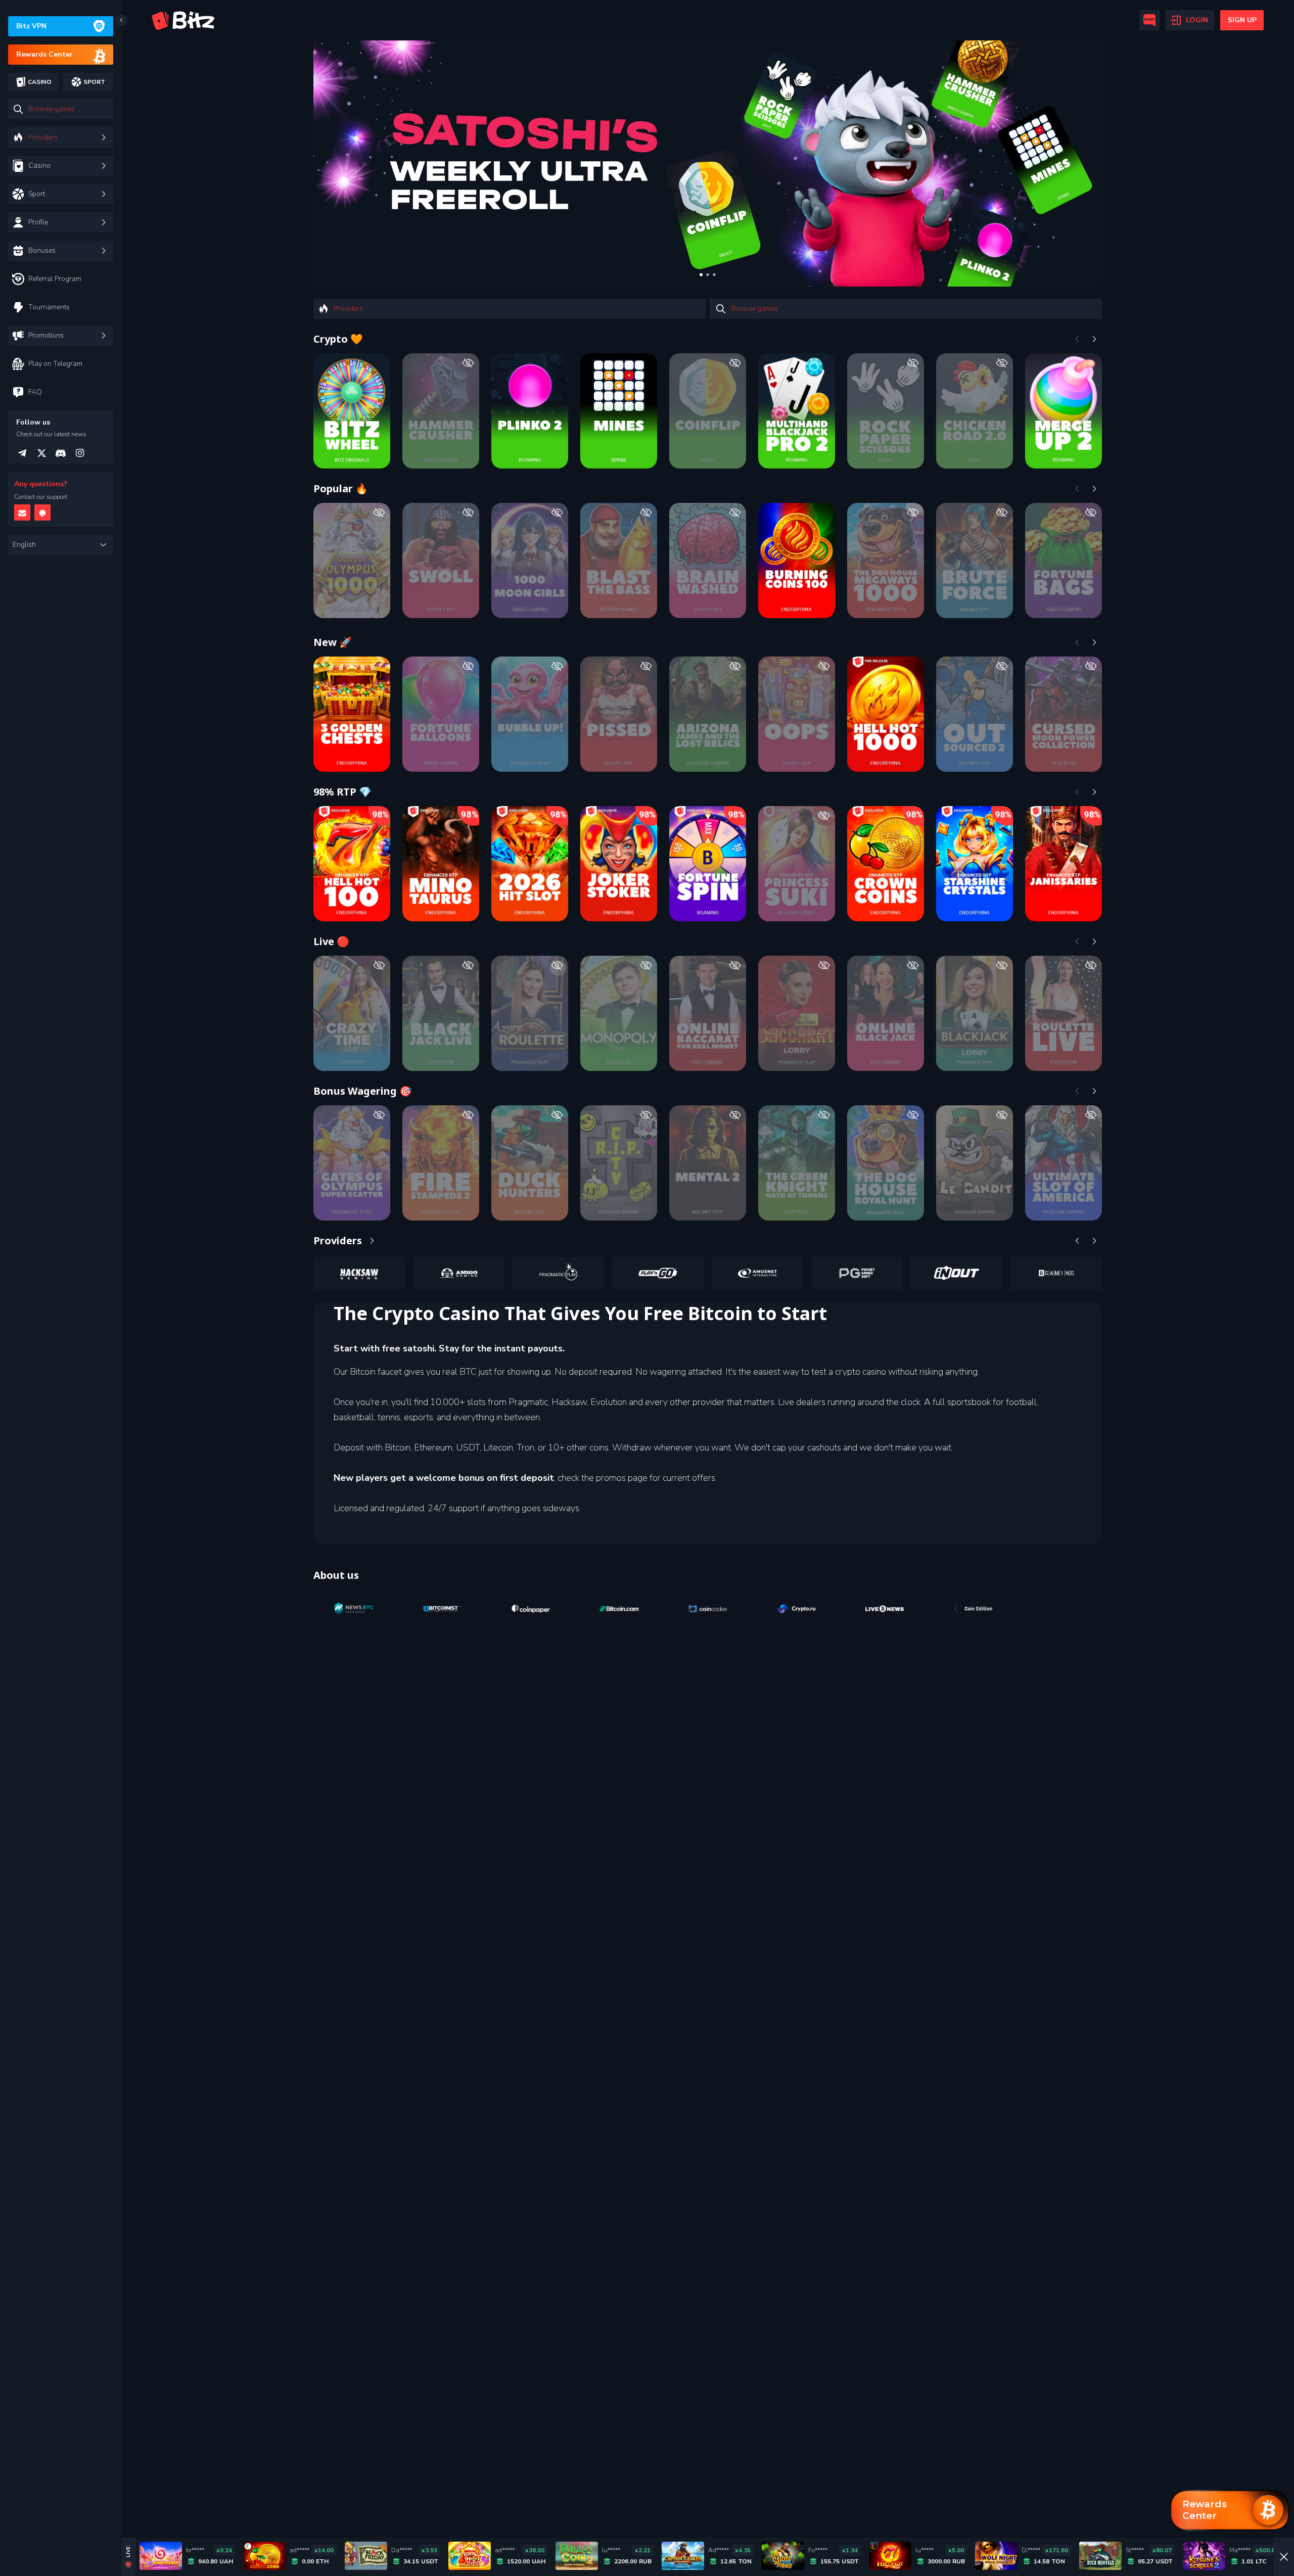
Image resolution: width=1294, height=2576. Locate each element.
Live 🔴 (331, 941)
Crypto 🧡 (338, 339)
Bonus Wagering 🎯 (363, 1091)
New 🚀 (333, 642)
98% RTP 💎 (342, 792)
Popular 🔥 (341, 488)
